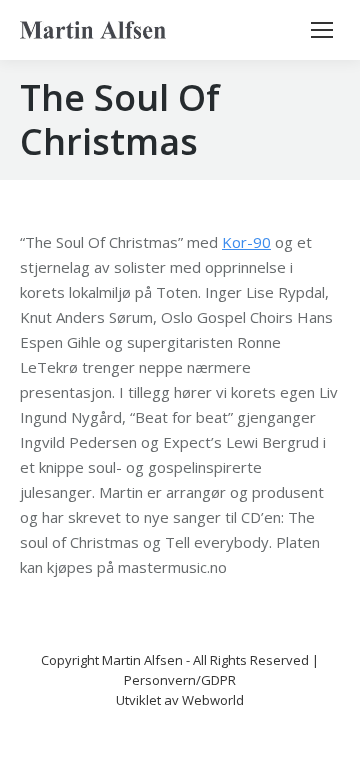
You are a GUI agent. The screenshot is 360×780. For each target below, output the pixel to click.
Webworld (213, 700)
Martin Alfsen (142, 660)
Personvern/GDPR (180, 680)
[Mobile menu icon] (322, 30)
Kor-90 (246, 242)
